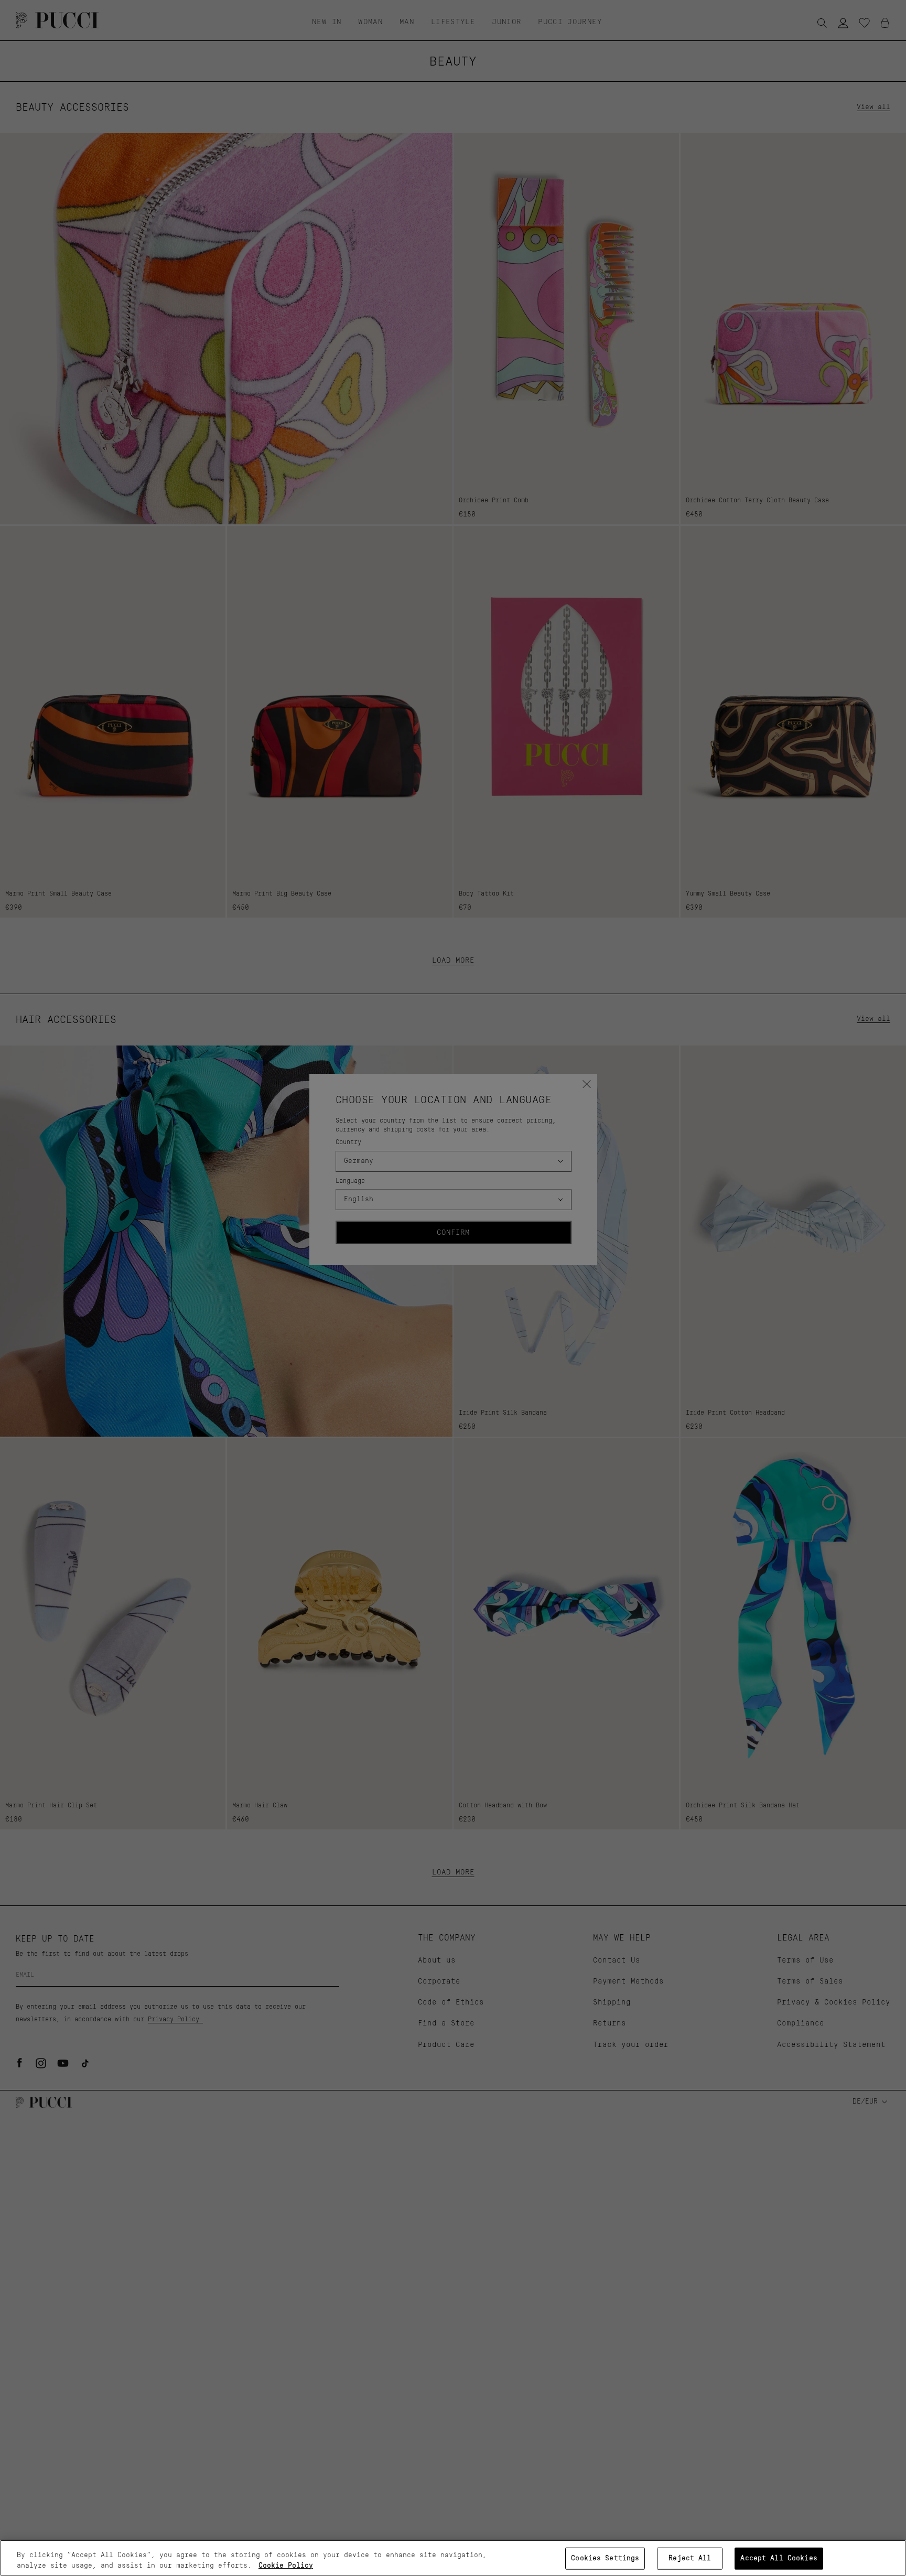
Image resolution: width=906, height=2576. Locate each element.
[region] (453, 2558)
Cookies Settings (605, 2558)
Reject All (690, 2558)
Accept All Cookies (779, 2558)
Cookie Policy (286, 2565)
